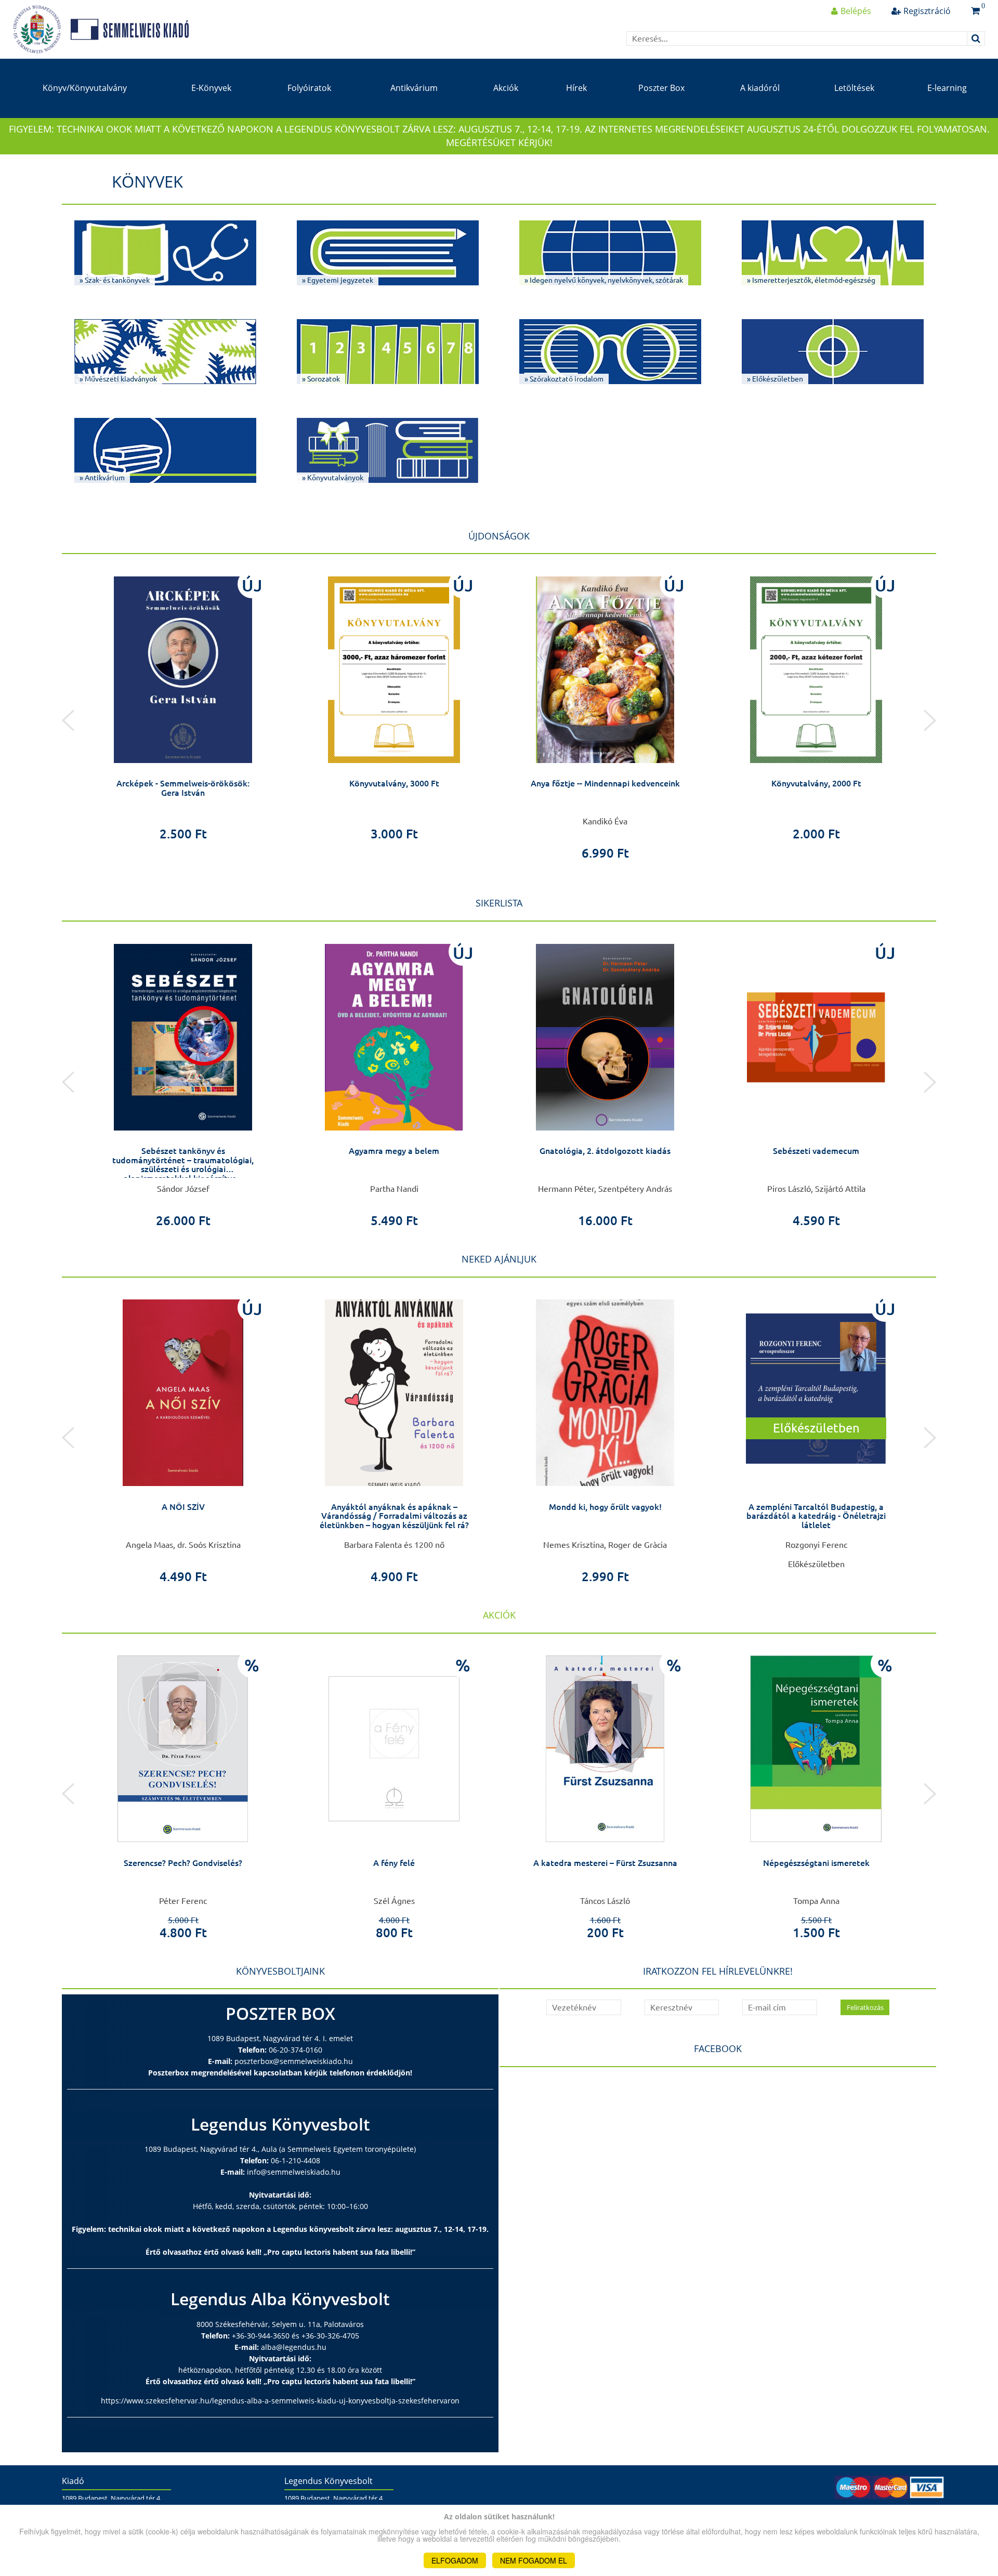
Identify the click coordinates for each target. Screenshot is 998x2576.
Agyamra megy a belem (394, 1151)
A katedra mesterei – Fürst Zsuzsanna (605, 1863)
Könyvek (147, 181)
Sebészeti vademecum (816, 1151)
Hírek (576, 88)
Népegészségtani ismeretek (816, 1863)
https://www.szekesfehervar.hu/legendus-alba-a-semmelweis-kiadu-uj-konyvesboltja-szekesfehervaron (280, 2401)
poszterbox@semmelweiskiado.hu (294, 2061)
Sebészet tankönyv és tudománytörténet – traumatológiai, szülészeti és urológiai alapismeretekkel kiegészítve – (183, 1165)
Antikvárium (414, 88)
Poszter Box (661, 88)
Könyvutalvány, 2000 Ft (816, 783)
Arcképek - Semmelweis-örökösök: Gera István (183, 788)
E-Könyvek (211, 88)
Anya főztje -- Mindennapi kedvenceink (605, 783)
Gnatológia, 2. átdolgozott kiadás (605, 1151)
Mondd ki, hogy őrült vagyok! (605, 1507)
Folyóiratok (309, 88)
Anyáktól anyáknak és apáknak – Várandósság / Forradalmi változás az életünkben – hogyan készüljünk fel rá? (394, 1516)
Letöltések (854, 88)
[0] (975, 11)
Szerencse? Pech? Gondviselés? (183, 1863)
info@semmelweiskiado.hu (294, 2172)
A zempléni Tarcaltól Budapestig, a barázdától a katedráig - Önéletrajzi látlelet (816, 1516)
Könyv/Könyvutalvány (85, 88)
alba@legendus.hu (294, 2347)
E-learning (947, 88)
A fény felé (394, 1863)
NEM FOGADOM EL (534, 2560)
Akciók (506, 88)
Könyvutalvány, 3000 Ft (394, 783)
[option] (183, 705)
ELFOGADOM (455, 2560)
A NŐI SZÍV (183, 1507)
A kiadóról (760, 88)
